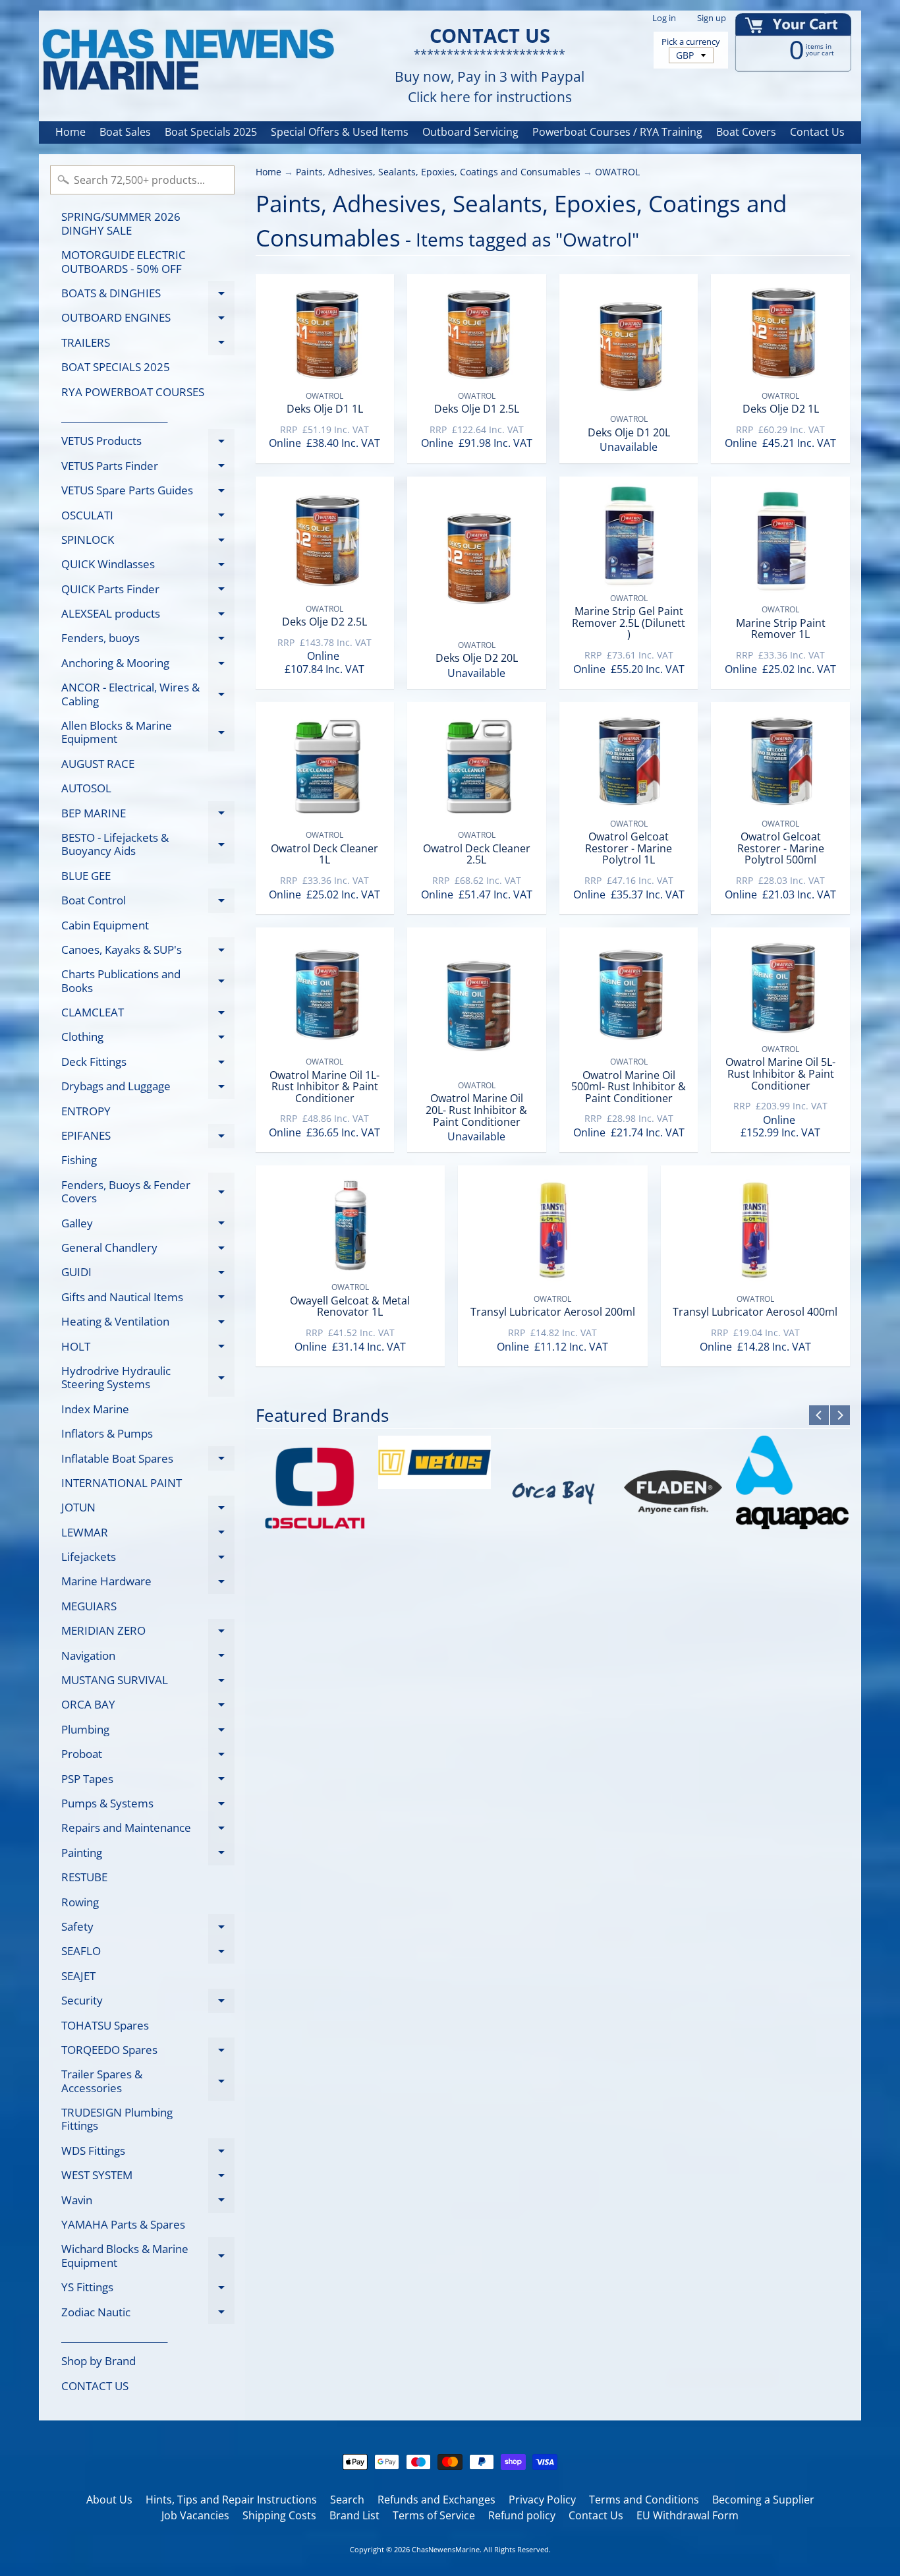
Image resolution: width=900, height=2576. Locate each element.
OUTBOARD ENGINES (148, 320)
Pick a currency (691, 42)
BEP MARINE (148, 815)
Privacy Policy (542, 2500)
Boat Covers (746, 132)
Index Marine (95, 1409)
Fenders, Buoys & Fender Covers (148, 1192)
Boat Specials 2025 (211, 132)
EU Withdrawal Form (688, 2515)
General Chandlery (148, 1250)
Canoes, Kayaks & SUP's (148, 952)
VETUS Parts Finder (148, 468)
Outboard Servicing (470, 132)
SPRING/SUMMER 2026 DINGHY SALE (121, 223)
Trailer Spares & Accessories (148, 2082)
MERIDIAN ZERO (148, 1633)
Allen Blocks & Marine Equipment (148, 733)
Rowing (80, 1902)
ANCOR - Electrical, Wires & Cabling (148, 695)
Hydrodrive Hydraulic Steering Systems (148, 1378)
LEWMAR (148, 1535)
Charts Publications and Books (148, 981)
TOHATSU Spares (105, 2025)
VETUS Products (148, 443)
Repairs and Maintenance (148, 1830)
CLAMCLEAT (148, 1015)
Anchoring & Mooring (148, 665)
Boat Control (148, 903)
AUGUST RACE (98, 764)
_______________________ (114, 416)
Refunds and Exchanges (436, 2500)
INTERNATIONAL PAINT (122, 1483)
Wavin (148, 2202)
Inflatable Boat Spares (148, 1461)
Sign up (712, 18)
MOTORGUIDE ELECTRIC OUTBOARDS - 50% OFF (124, 261)
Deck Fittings (148, 1064)
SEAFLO (148, 1953)
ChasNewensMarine (446, 2549)
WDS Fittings (148, 2153)
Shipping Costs (279, 2515)
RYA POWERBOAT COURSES (133, 392)
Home (70, 132)
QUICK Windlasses (148, 567)
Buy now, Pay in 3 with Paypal (490, 77)
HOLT (148, 1349)
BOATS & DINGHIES (148, 295)
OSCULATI (148, 517)
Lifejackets (148, 1559)
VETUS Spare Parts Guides (148, 493)
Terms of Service (434, 2515)
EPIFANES (148, 1138)
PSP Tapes (148, 1781)
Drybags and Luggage (148, 1089)
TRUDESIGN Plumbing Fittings (117, 2119)
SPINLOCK (148, 542)
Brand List (354, 2515)
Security (148, 2003)
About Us (109, 2500)
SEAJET (78, 1976)
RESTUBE (84, 1877)
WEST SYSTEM (148, 2178)
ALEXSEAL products (148, 616)
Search (347, 2500)
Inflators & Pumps (107, 1433)
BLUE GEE (86, 876)
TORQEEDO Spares (148, 2052)
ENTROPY (86, 1111)
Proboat (148, 1756)
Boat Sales (125, 132)
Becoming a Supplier (763, 2500)
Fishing (79, 1160)
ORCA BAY (148, 1707)
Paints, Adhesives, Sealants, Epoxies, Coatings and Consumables (438, 172)
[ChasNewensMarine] (187, 60)
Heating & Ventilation (148, 1324)
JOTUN (148, 1510)
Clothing (148, 1039)
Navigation (148, 1658)
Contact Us (817, 132)
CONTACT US (95, 2386)
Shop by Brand (98, 2361)
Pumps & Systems (148, 1805)
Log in (664, 18)
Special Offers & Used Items (340, 132)
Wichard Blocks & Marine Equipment (148, 2256)
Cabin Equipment (105, 925)
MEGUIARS (89, 1606)
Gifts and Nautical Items (148, 1299)
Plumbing (148, 1732)
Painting (148, 1855)
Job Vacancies (195, 2515)
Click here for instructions (490, 97)
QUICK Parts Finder (148, 591)
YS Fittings (148, 2290)
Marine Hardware (148, 1584)
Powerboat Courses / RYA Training (617, 132)
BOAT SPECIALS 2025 (116, 367)
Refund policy (522, 2515)
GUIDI (148, 1274)
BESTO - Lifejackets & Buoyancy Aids (148, 845)
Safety (148, 1929)
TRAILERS (148, 345)
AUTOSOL (86, 788)
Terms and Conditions (644, 2500)
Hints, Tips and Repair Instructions (231, 2500)
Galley (148, 1225)
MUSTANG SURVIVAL (148, 1683)
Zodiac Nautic (148, 2314)
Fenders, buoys (148, 640)
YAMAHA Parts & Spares (123, 2224)
